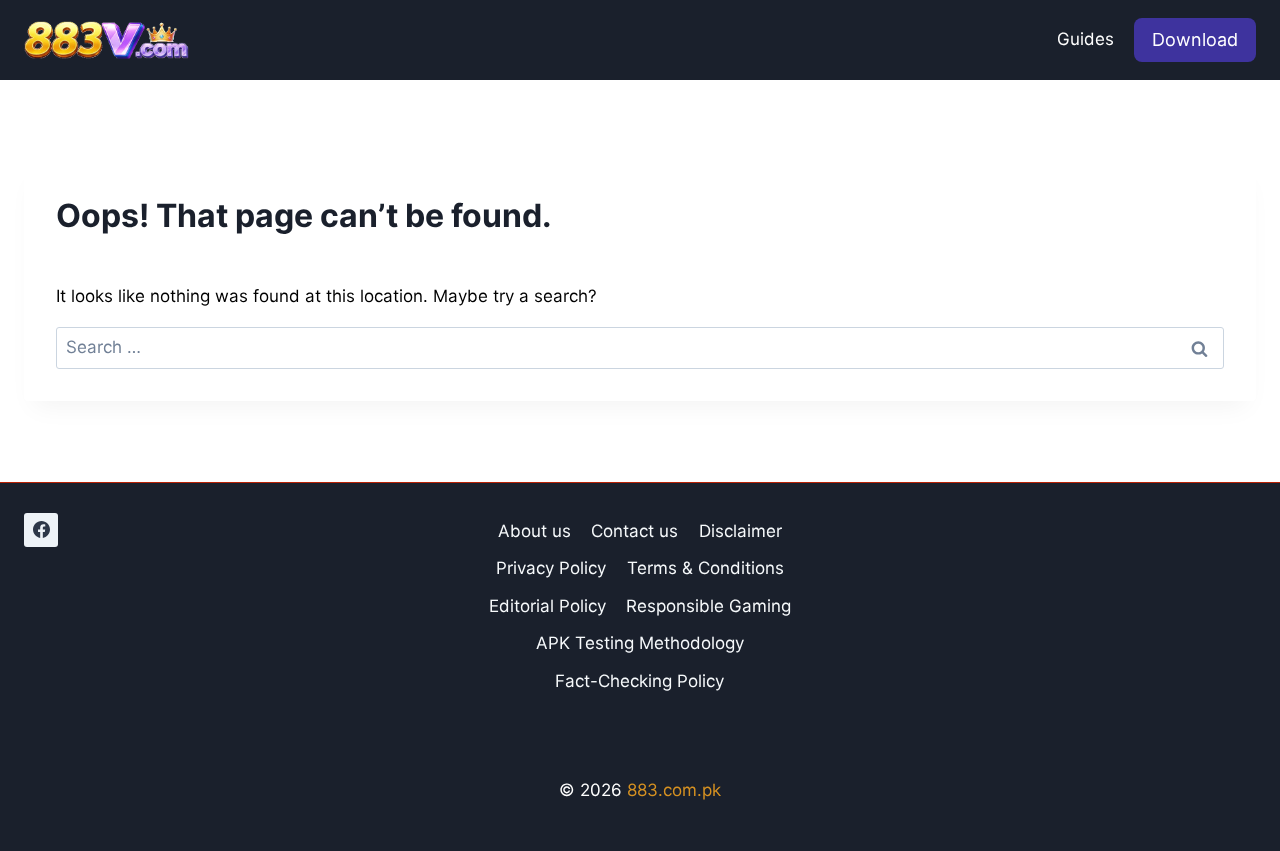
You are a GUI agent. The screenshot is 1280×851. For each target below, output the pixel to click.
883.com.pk (674, 790)
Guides (1085, 39)
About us (534, 531)
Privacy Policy (551, 568)
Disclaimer (740, 531)
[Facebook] (41, 530)
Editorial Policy (547, 606)
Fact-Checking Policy (639, 681)
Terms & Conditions (705, 568)
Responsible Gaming (708, 606)
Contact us (634, 531)
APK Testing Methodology (640, 643)
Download (1195, 39)
